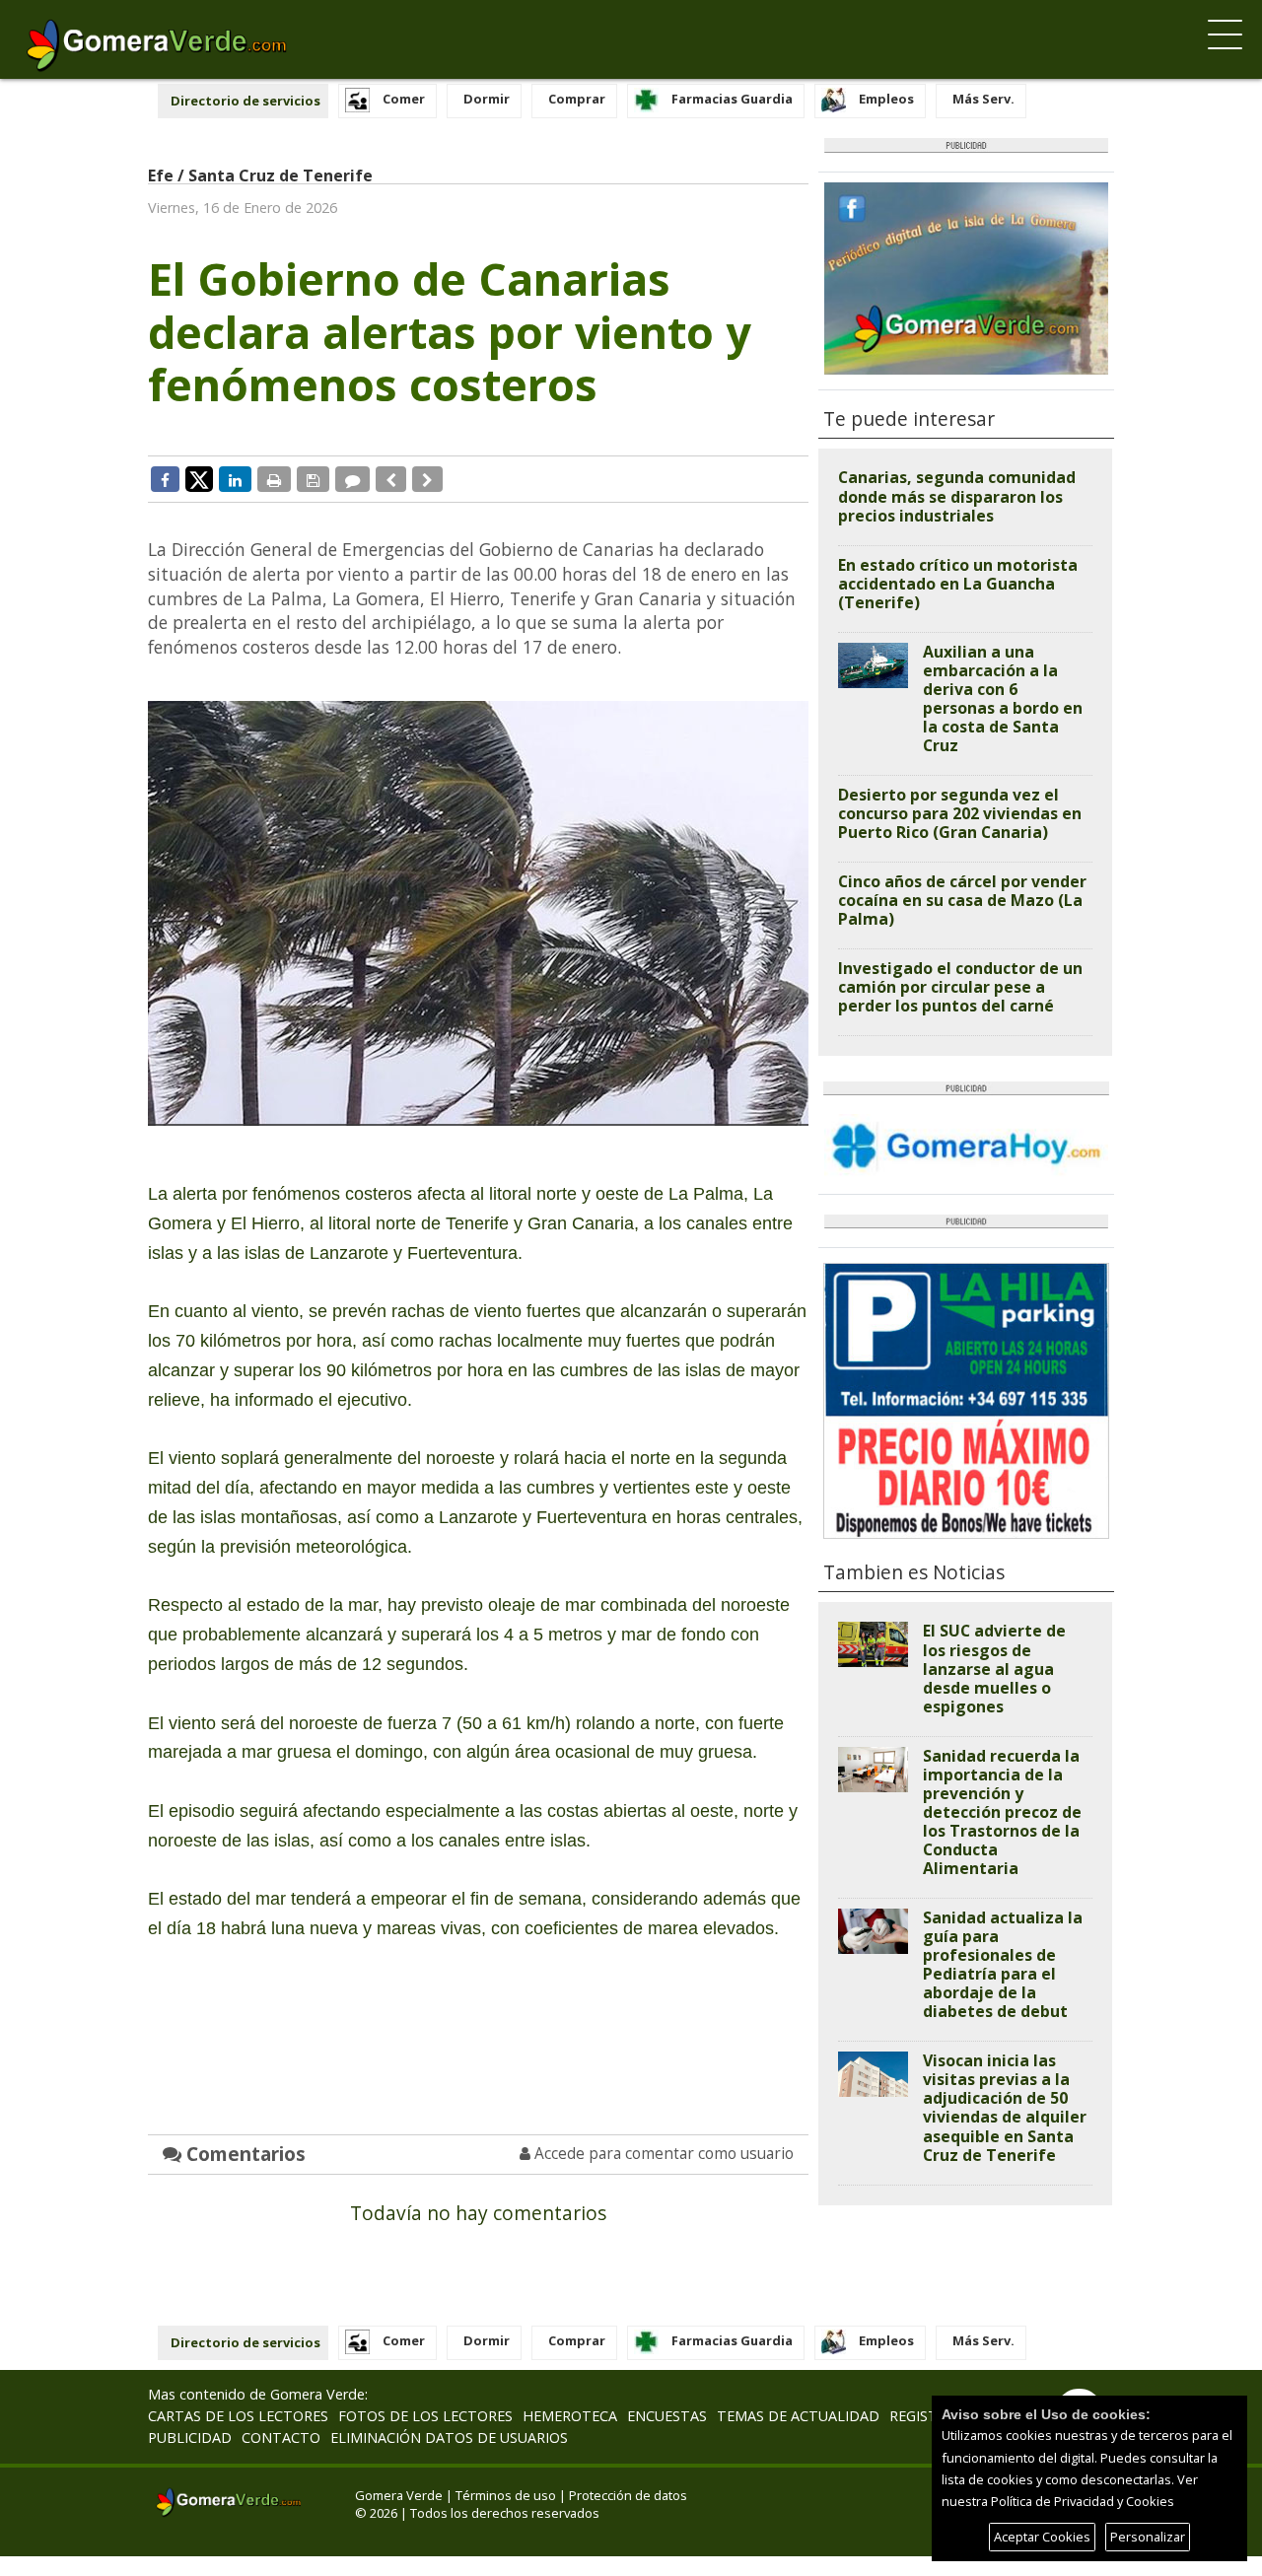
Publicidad (190, 2437)
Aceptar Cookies (1042, 2537)
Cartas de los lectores (238, 2416)
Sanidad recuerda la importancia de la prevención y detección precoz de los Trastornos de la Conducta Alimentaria (1002, 1812)
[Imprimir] (274, 479)
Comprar (577, 99)
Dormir (487, 99)
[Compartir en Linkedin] (235, 479)
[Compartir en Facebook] (165, 479)
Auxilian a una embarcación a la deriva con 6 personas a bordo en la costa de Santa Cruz (1003, 698)
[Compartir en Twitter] (199, 478)
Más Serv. (983, 99)
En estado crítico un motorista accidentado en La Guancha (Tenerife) (958, 584)
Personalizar (1148, 2537)
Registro (923, 2416)
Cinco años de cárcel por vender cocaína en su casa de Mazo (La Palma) (962, 900)
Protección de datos (628, 2495)
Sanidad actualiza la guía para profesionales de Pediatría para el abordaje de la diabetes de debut (1003, 1964)
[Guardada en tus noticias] (313, 479)
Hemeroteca (570, 2416)
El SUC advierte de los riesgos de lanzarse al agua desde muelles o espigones (994, 1668)
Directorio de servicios (245, 101)
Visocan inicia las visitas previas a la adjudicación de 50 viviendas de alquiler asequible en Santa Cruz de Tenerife (1005, 2107)
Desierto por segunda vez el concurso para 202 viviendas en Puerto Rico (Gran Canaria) (960, 813)
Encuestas (667, 2416)
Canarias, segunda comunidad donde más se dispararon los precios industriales (957, 496)
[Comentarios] (352, 479)
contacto (281, 2437)
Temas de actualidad (798, 2416)
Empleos (886, 99)
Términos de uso (506, 2495)
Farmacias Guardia (732, 99)
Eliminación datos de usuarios (449, 2437)
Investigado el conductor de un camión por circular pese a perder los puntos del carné (960, 987)
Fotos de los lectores (425, 2416)
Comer (404, 99)
